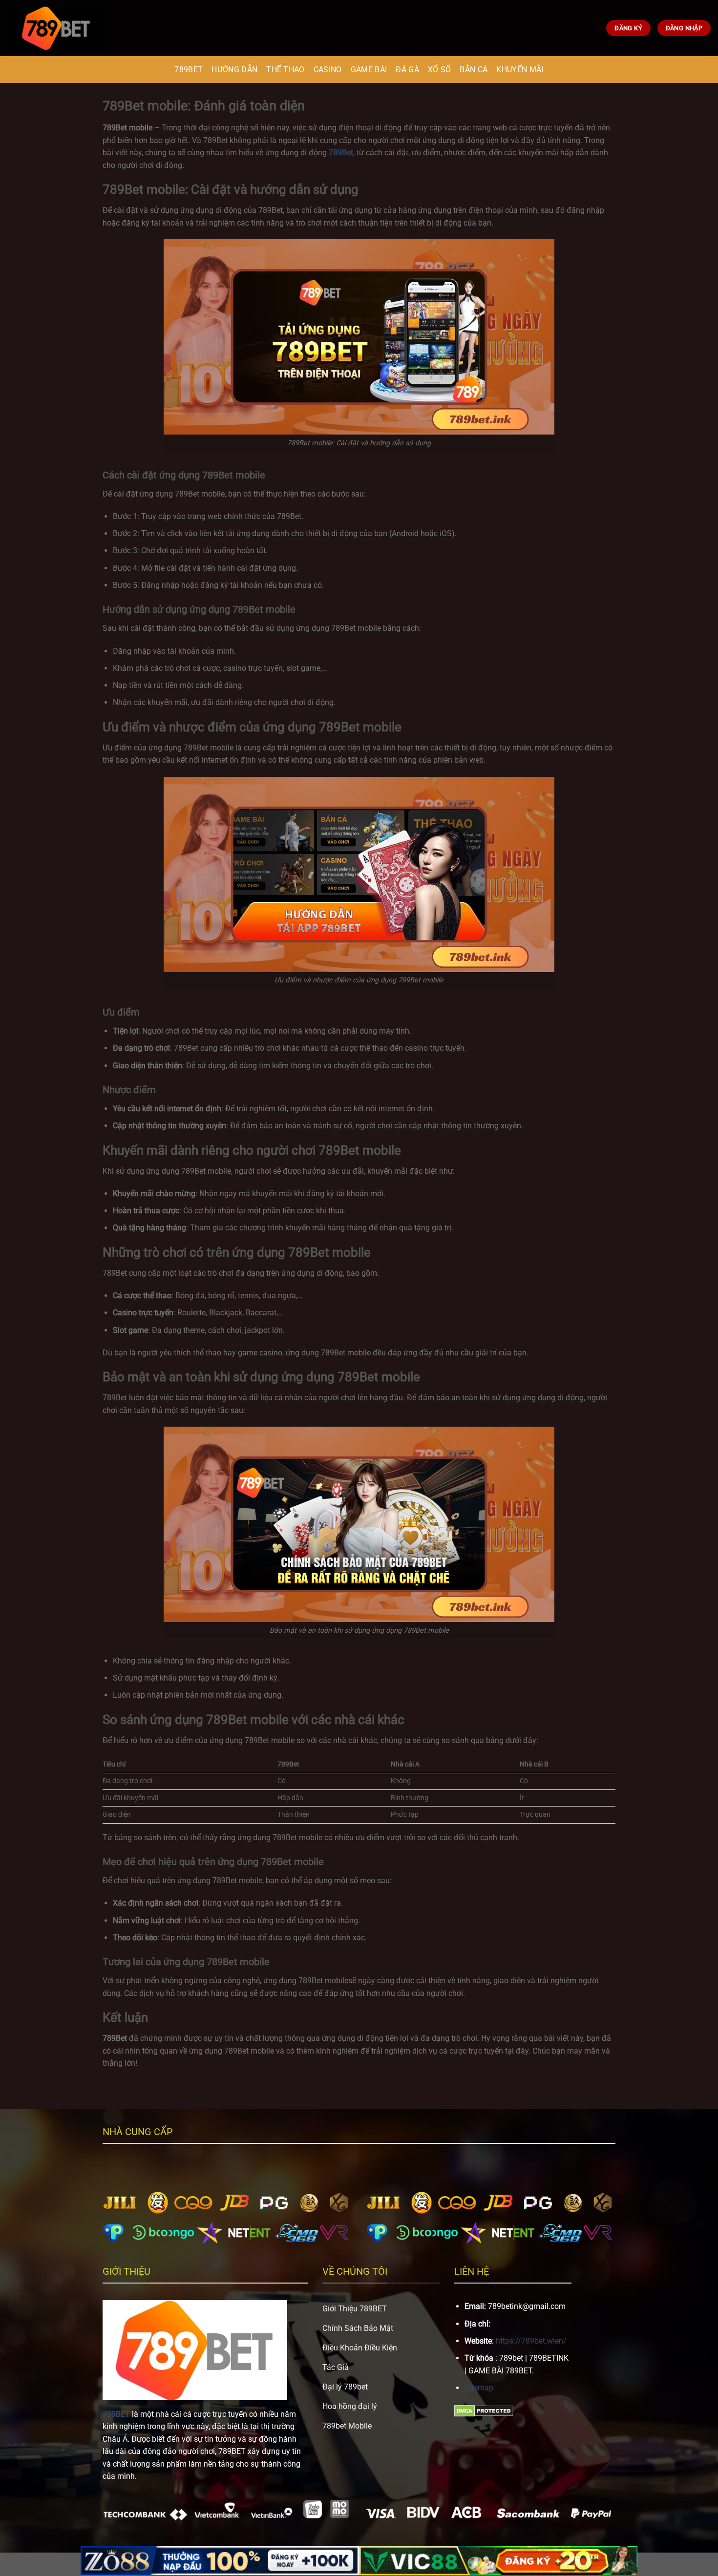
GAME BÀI (369, 70)
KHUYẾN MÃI (520, 70)
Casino (328, 70)
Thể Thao (285, 70)
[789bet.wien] (56, 28)
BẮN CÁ (474, 70)
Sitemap (479, 2388)
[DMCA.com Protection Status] (484, 2410)
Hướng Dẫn (234, 70)
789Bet (341, 153)
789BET (189, 70)
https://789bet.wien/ (531, 2341)
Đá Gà (407, 70)
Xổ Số (440, 70)
